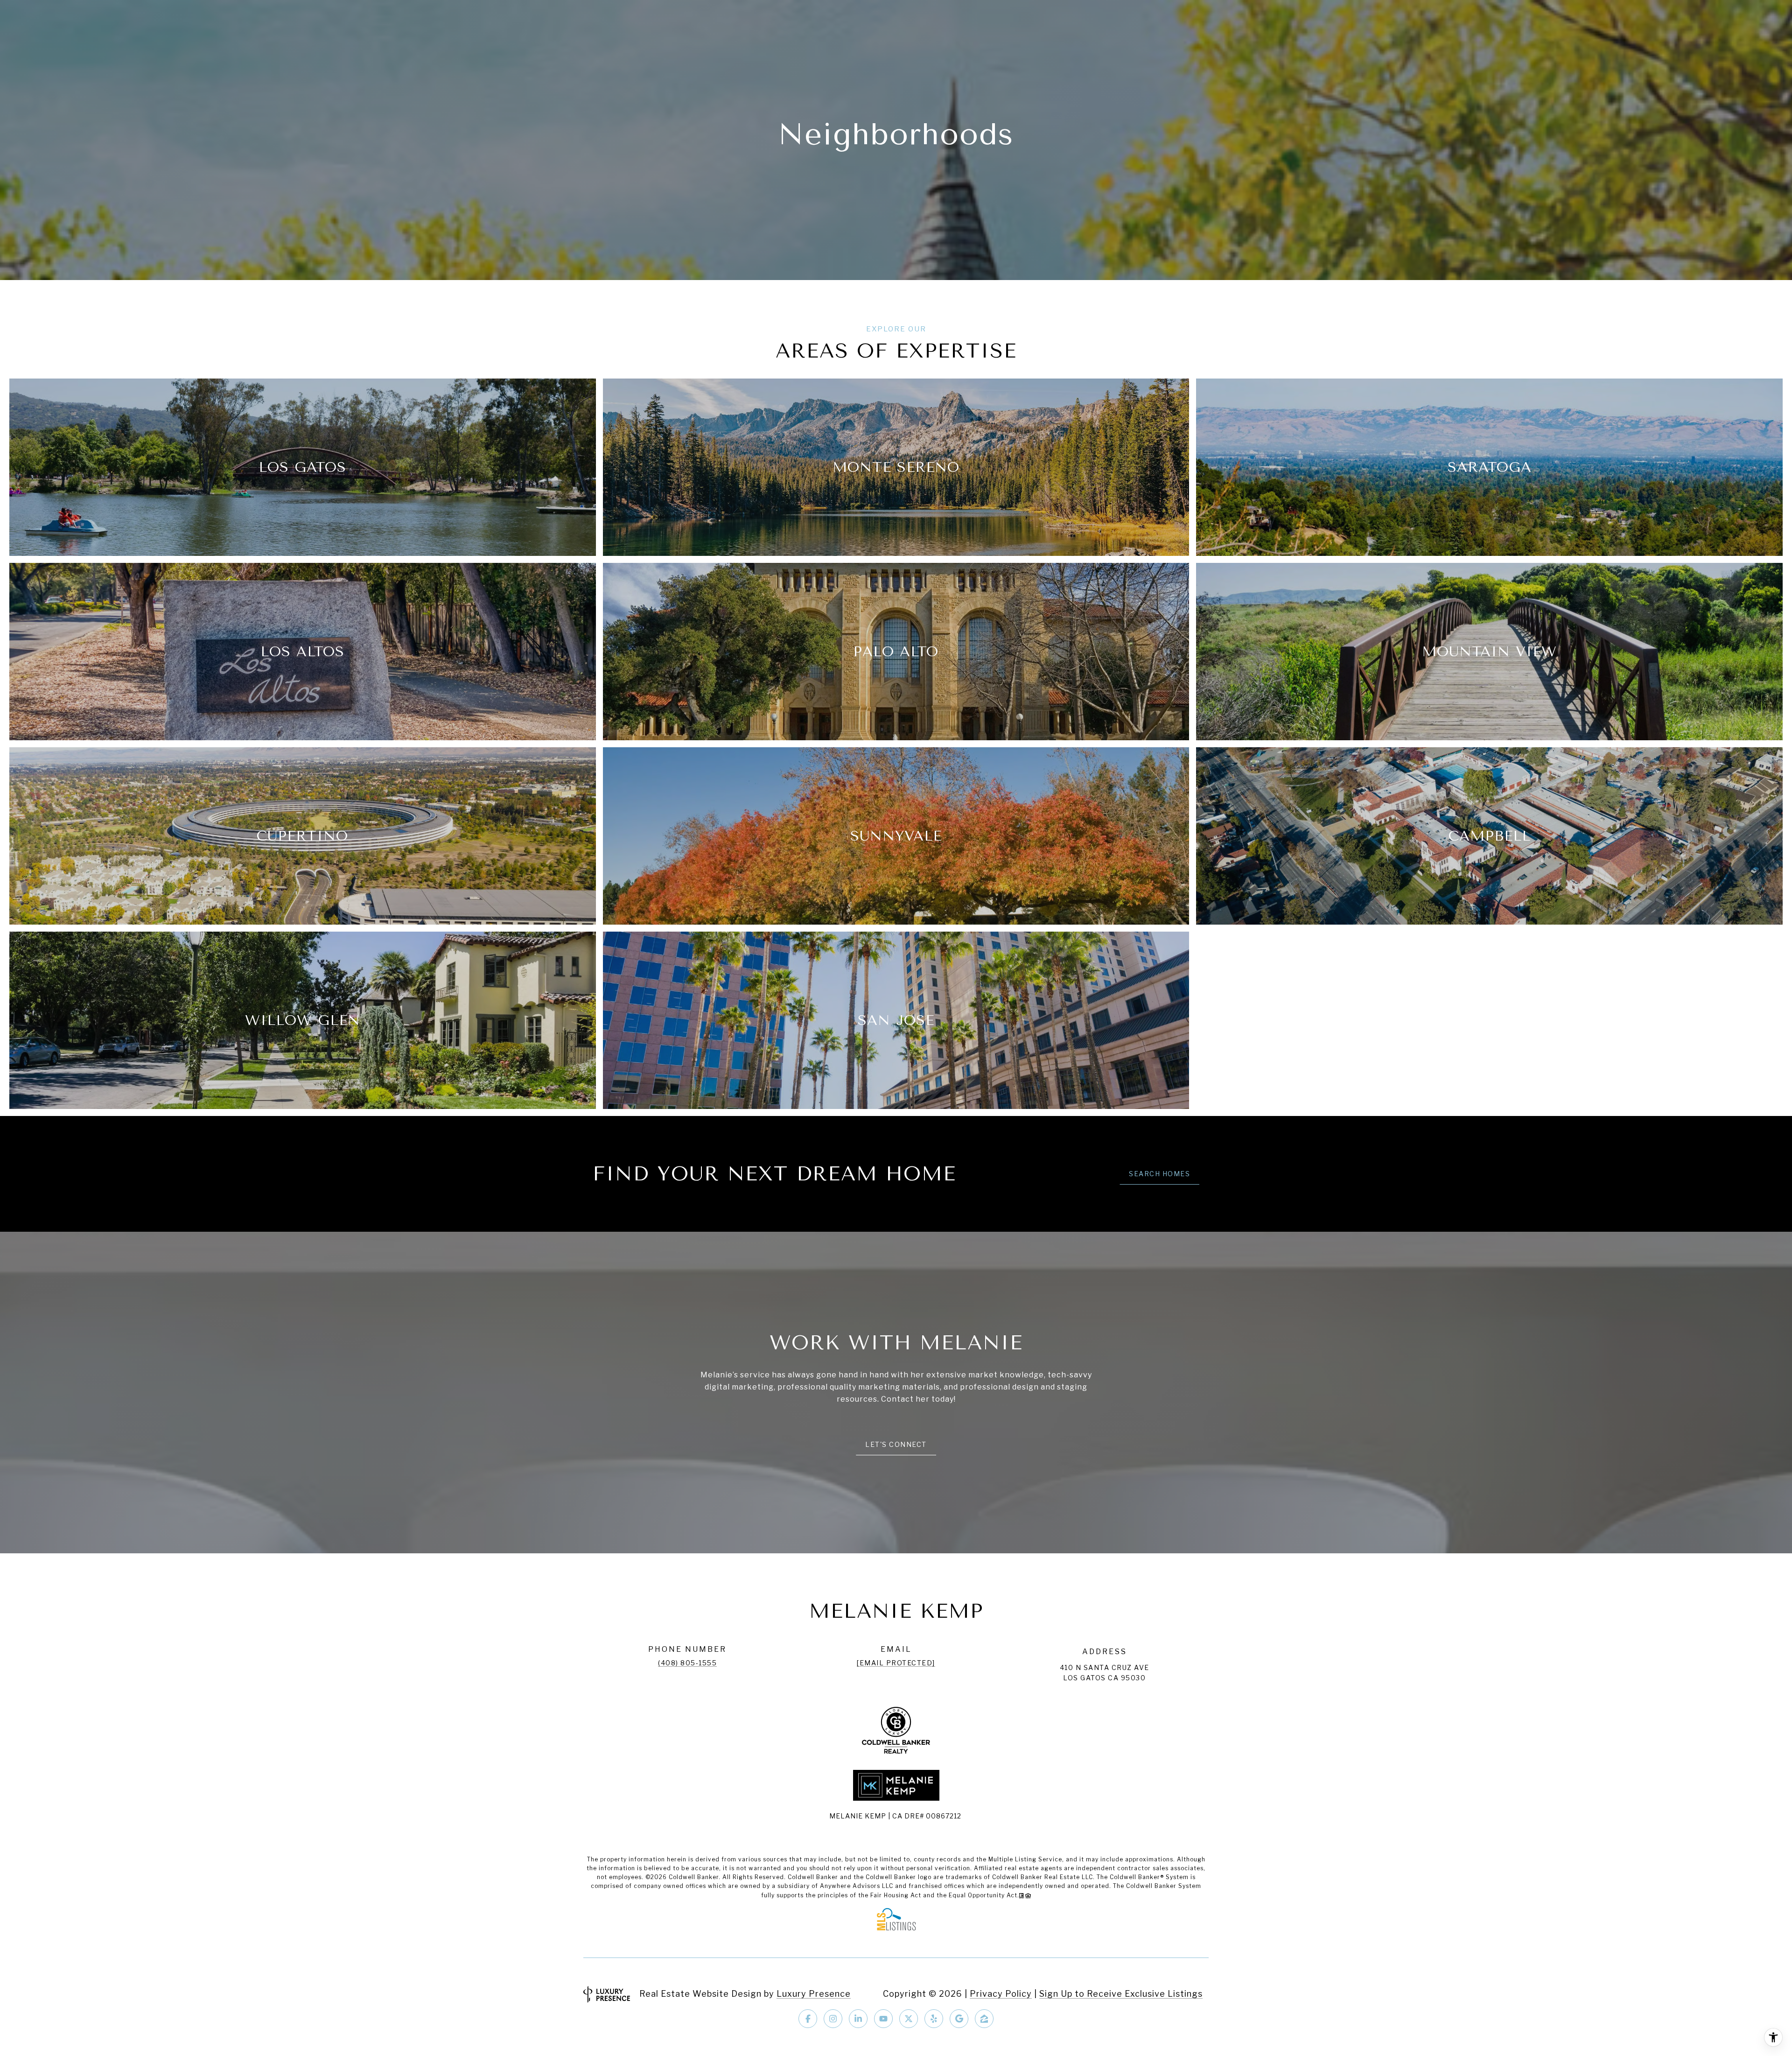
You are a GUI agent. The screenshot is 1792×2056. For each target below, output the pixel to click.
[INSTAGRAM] (833, 2019)
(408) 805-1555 (687, 1663)
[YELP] (934, 2019)
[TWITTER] (909, 2019)
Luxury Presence (814, 1994)
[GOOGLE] (959, 2019)
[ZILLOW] (984, 2019)
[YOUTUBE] (883, 2019)
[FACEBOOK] (808, 2019)
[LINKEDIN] (858, 2019)
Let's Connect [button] (896, 1444)
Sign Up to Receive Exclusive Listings (1121, 1994)
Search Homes (1159, 1174)
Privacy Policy (1001, 1994)
